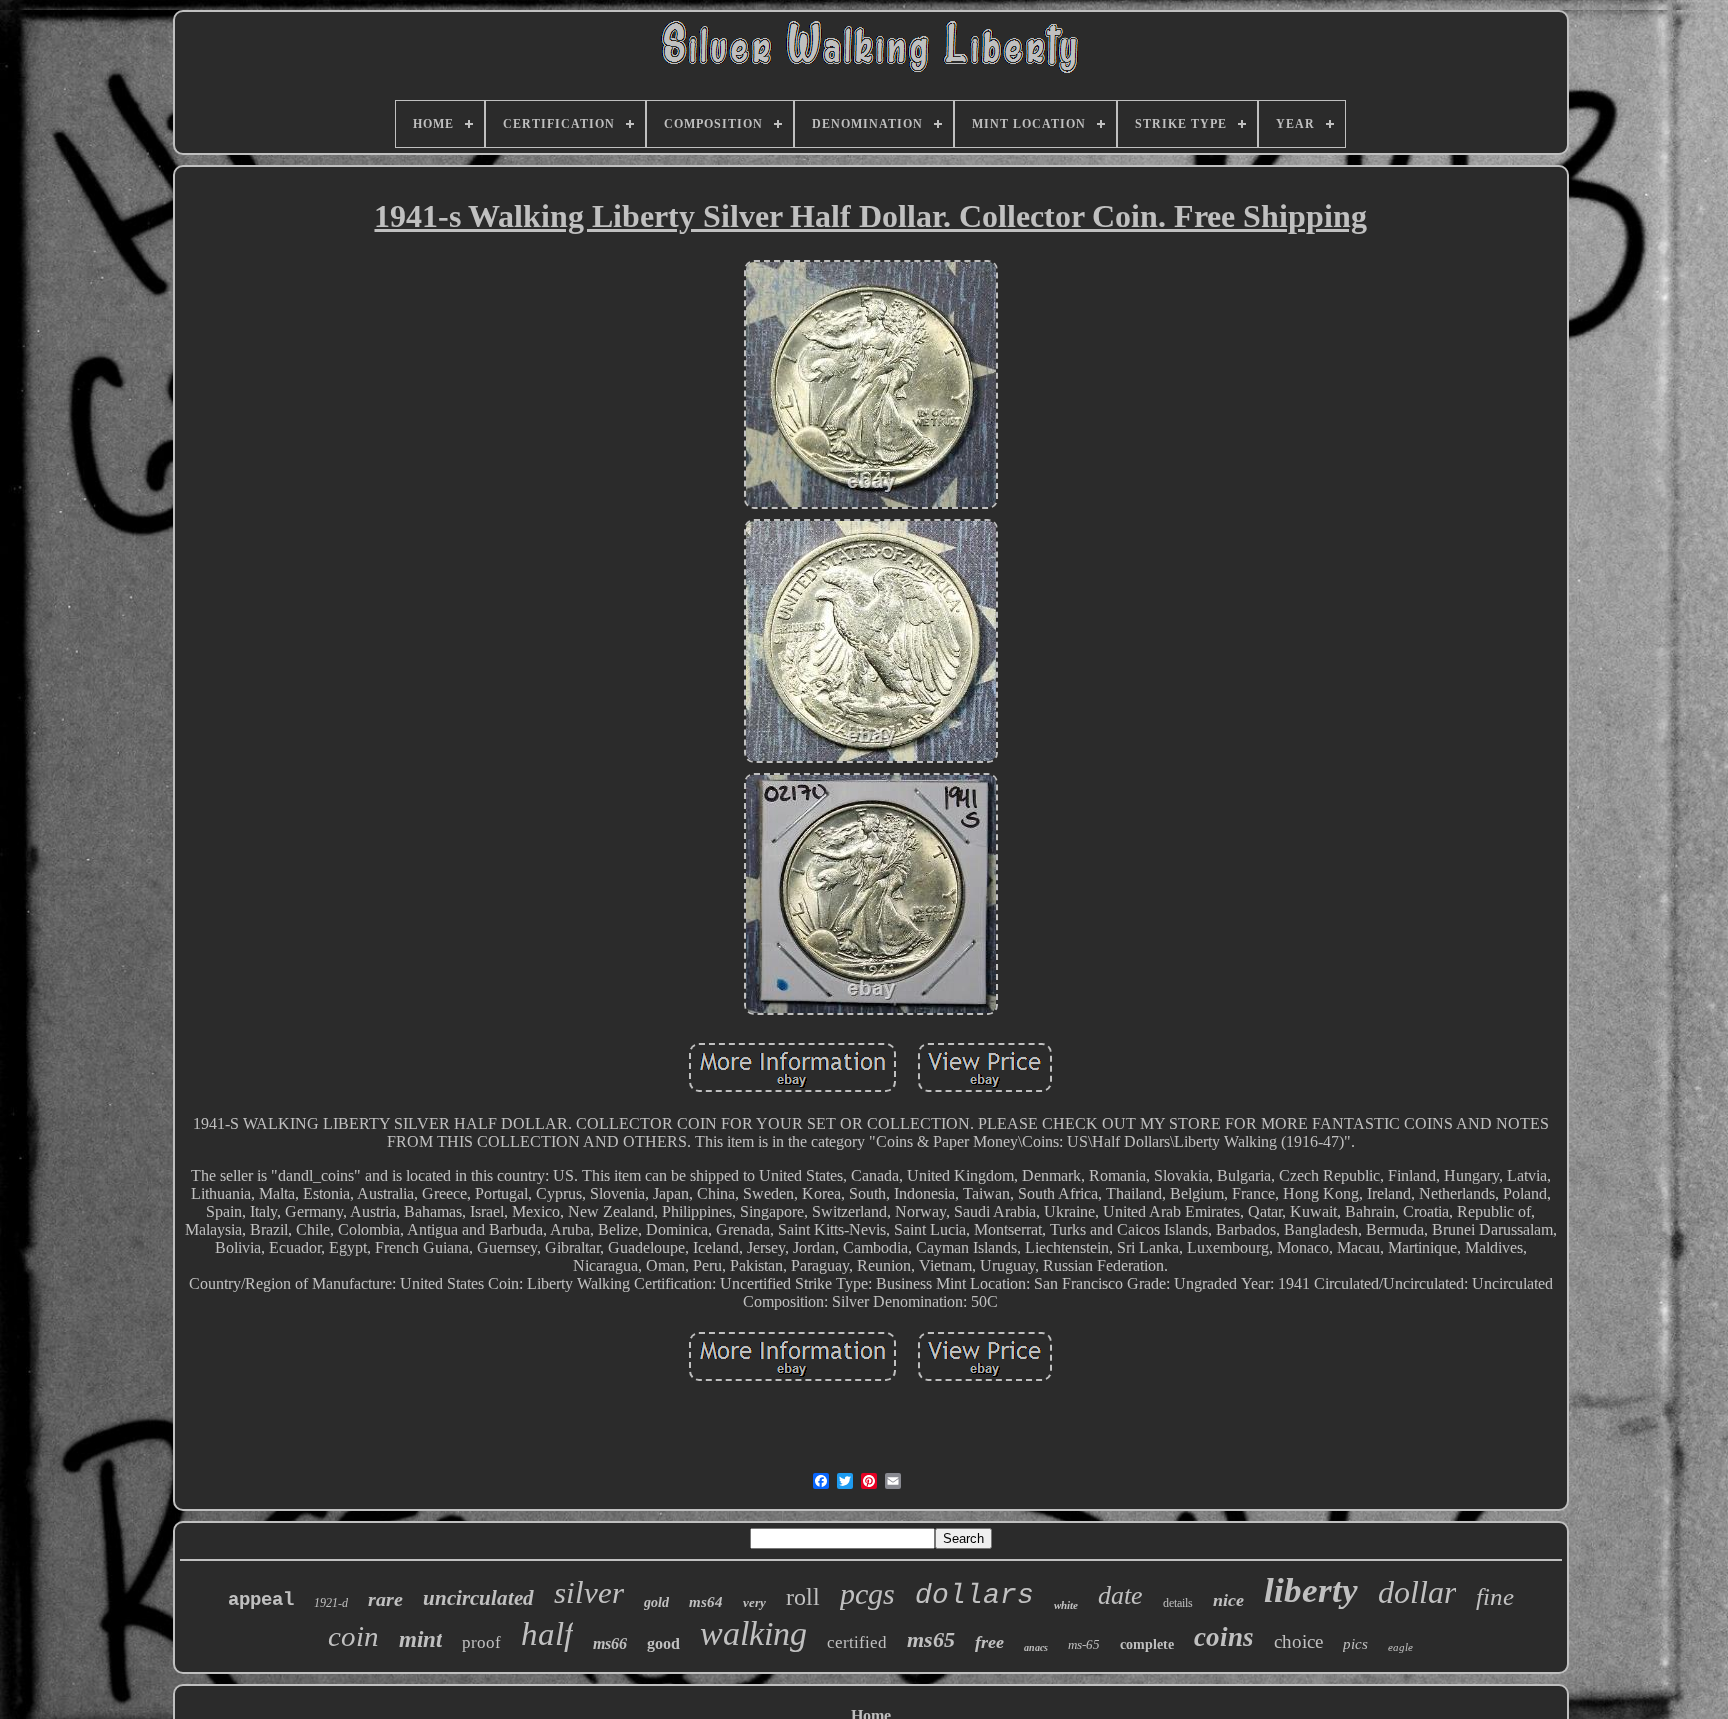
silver (589, 1592)
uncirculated (478, 1598)
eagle (1400, 1647)
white (1066, 1605)
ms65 (931, 1639)
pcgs (867, 1593)
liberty (1311, 1590)
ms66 (610, 1643)
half (547, 1634)
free (989, 1642)
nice (1228, 1600)
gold (656, 1602)
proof (481, 1642)
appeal (261, 1600)
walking (753, 1633)
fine (1495, 1596)
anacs (1036, 1647)
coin (353, 1636)
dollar (1417, 1592)
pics (1355, 1644)
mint (420, 1639)
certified (857, 1642)
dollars (974, 1595)
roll (803, 1597)
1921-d (331, 1603)
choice (1298, 1641)
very (754, 1602)
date (1120, 1595)
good (663, 1643)
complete (1147, 1644)
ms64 (706, 1602)
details (1178, 1603)
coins (1224, 1637)
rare (385, 1599)
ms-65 (1084, 1644)
